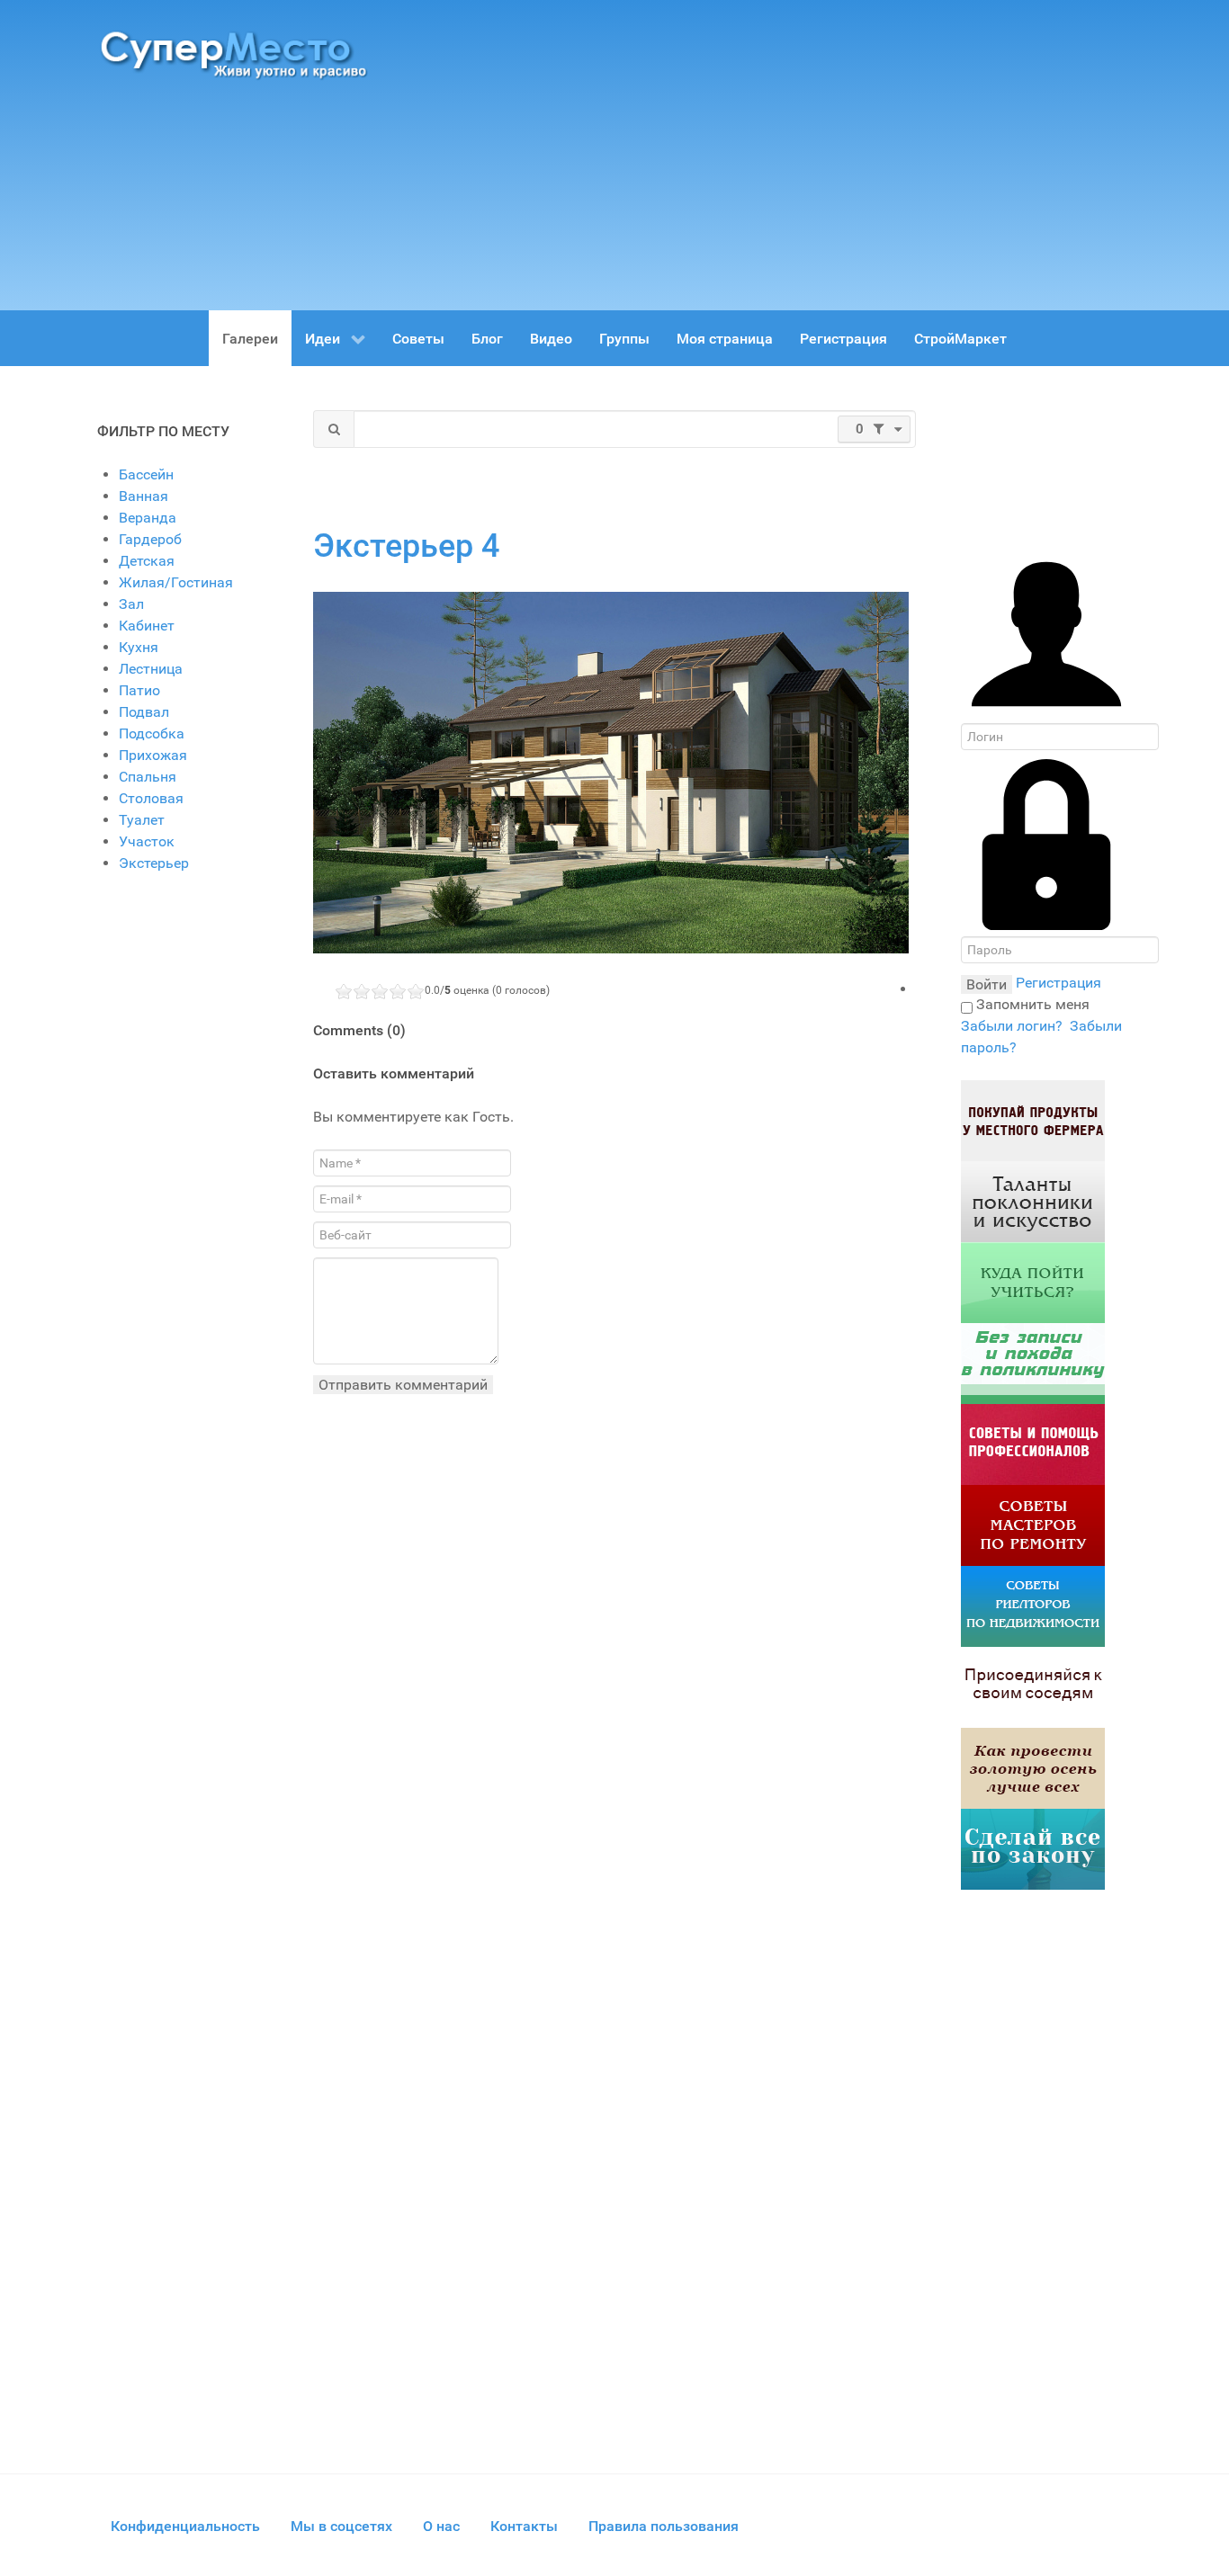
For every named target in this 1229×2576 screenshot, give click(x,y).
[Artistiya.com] (1033, 1201)
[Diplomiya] (1033, 1282)
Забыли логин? (1012, 1026)
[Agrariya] (1033, 1120)
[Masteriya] (1033, 1525)
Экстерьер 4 (406, 546)
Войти (987, 984)
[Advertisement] (776, 148)
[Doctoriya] (1033, 1363)
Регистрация (1059, 983)
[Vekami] (1033, 1768)
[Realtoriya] (1033, 1606)
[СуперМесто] (237, 54)
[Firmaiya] (1033, 1444)
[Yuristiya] (1033, 1849)
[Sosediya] (1033, 1687)
